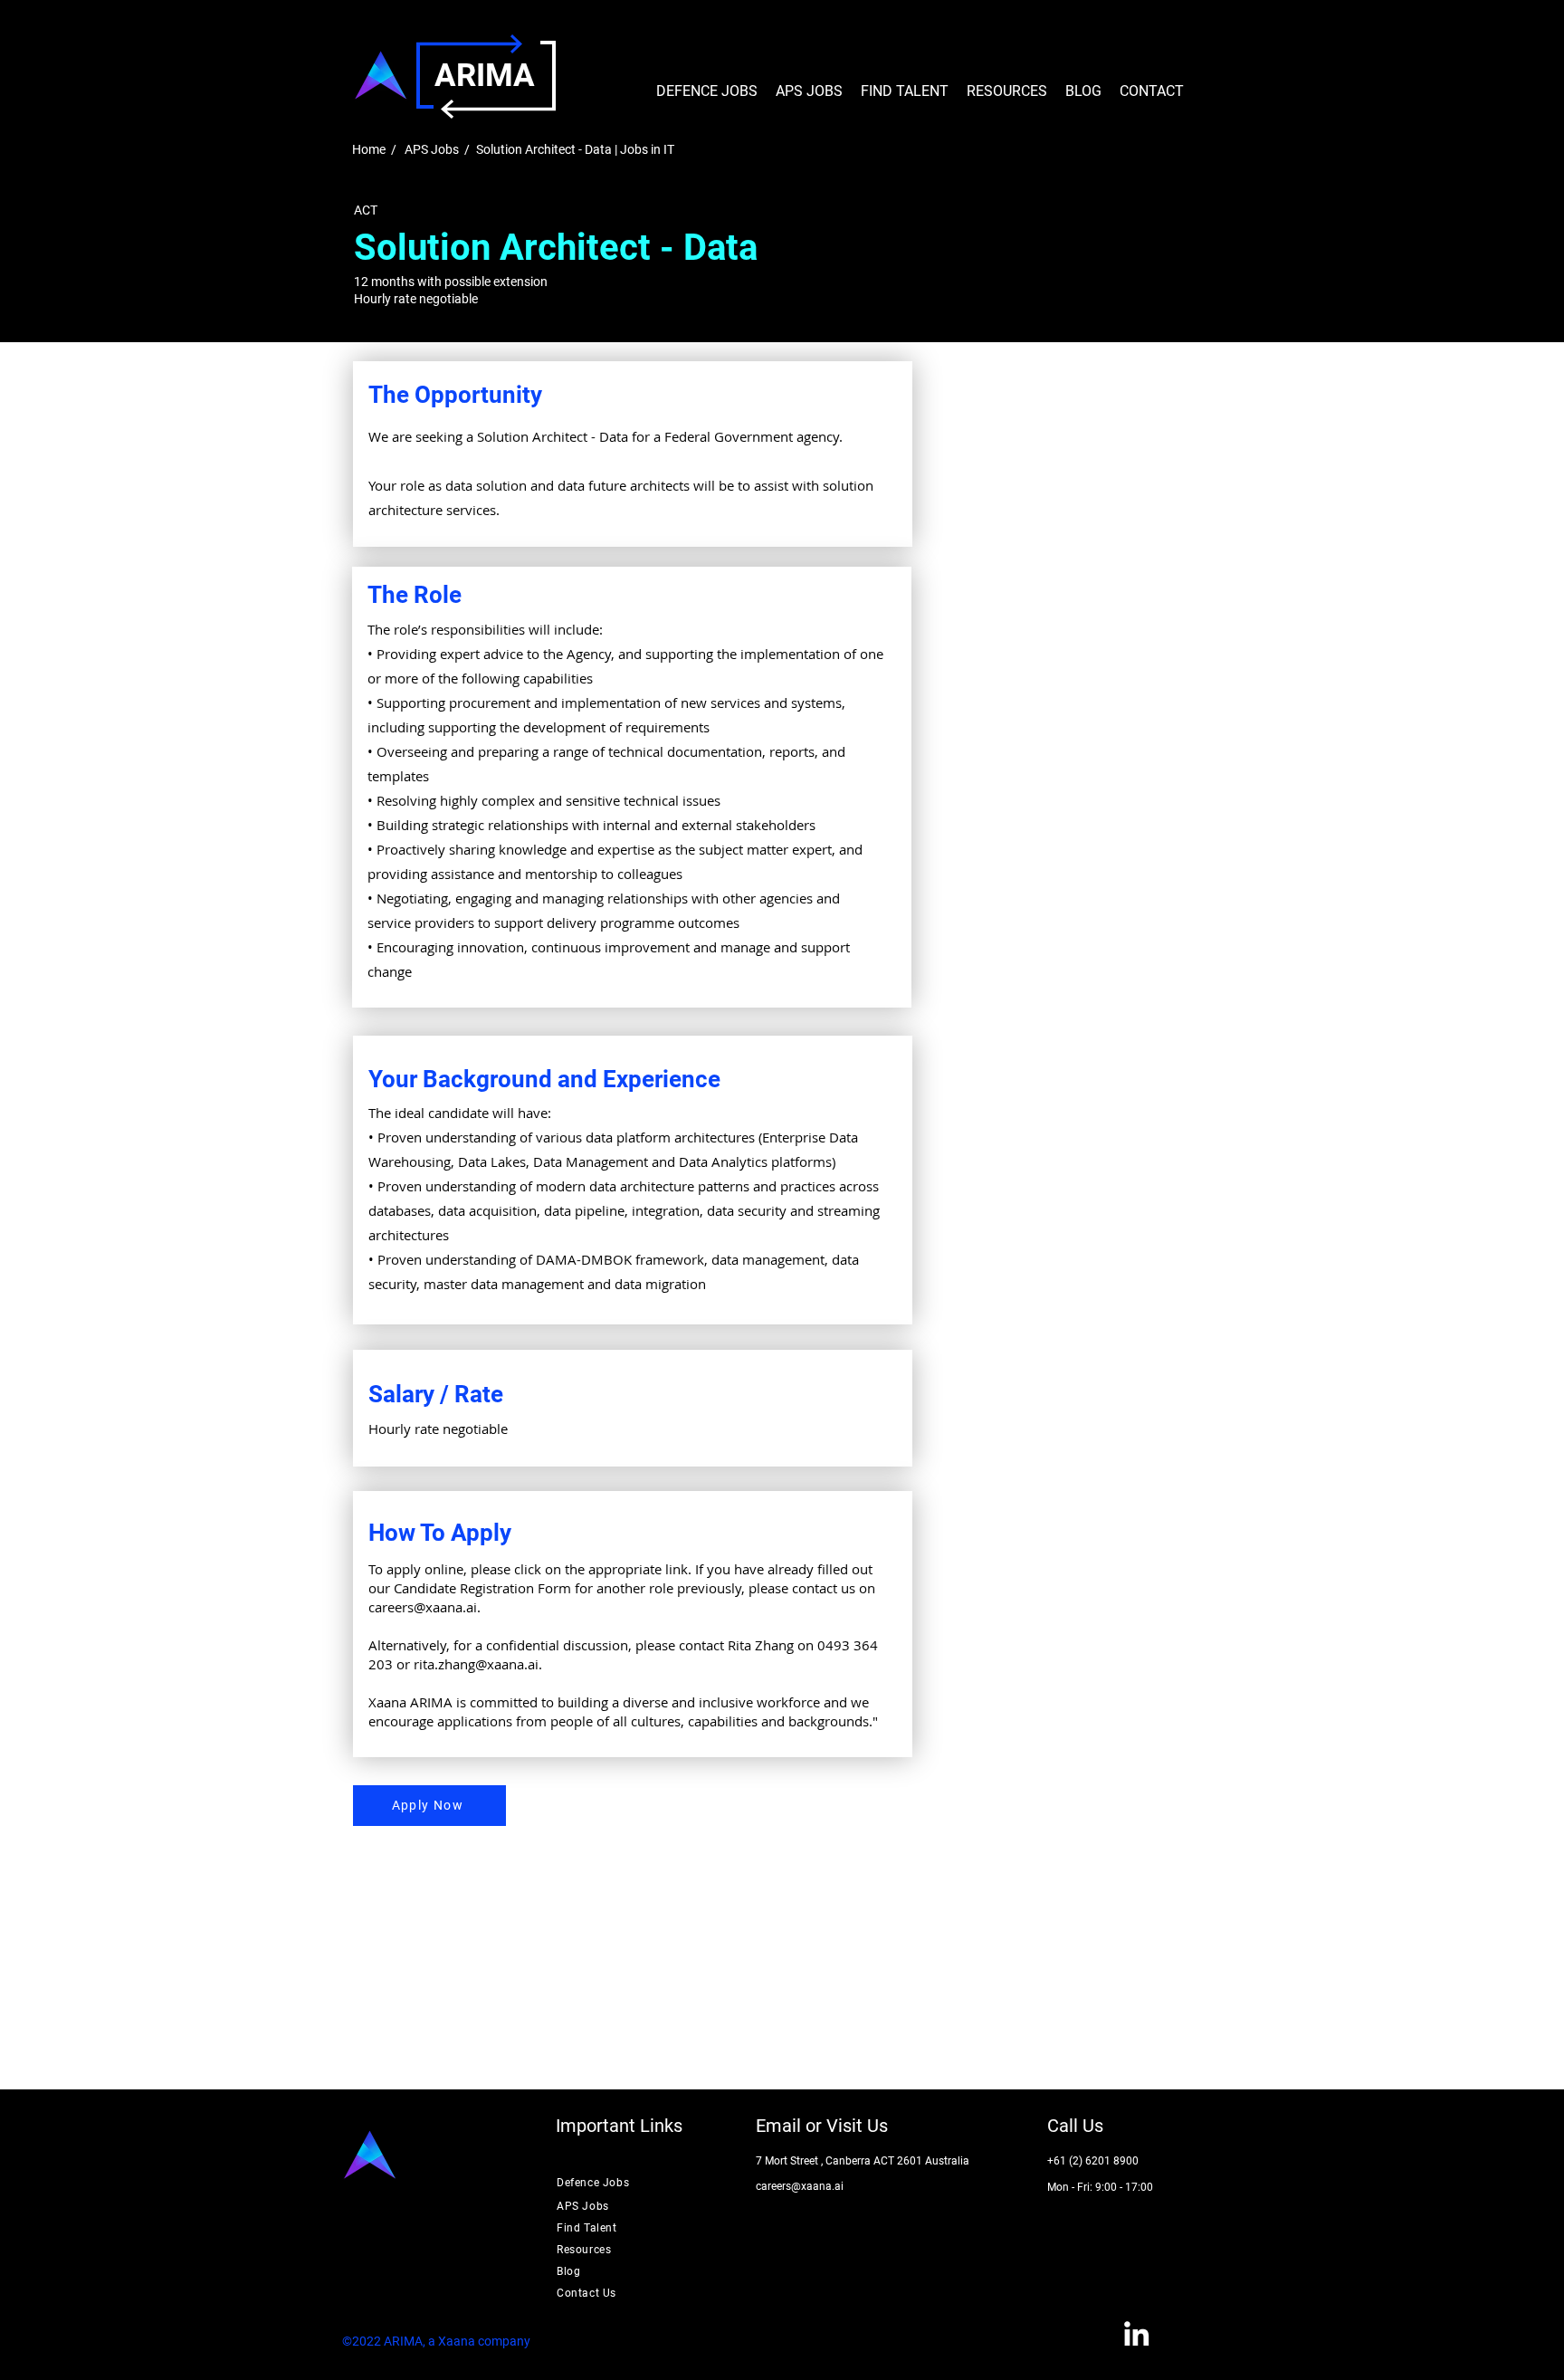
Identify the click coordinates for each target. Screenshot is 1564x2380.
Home (369, 149)
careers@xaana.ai (423, 1607)
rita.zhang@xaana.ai (476, 1664)
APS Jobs (432, 149)
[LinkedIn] (1136, 2333)
